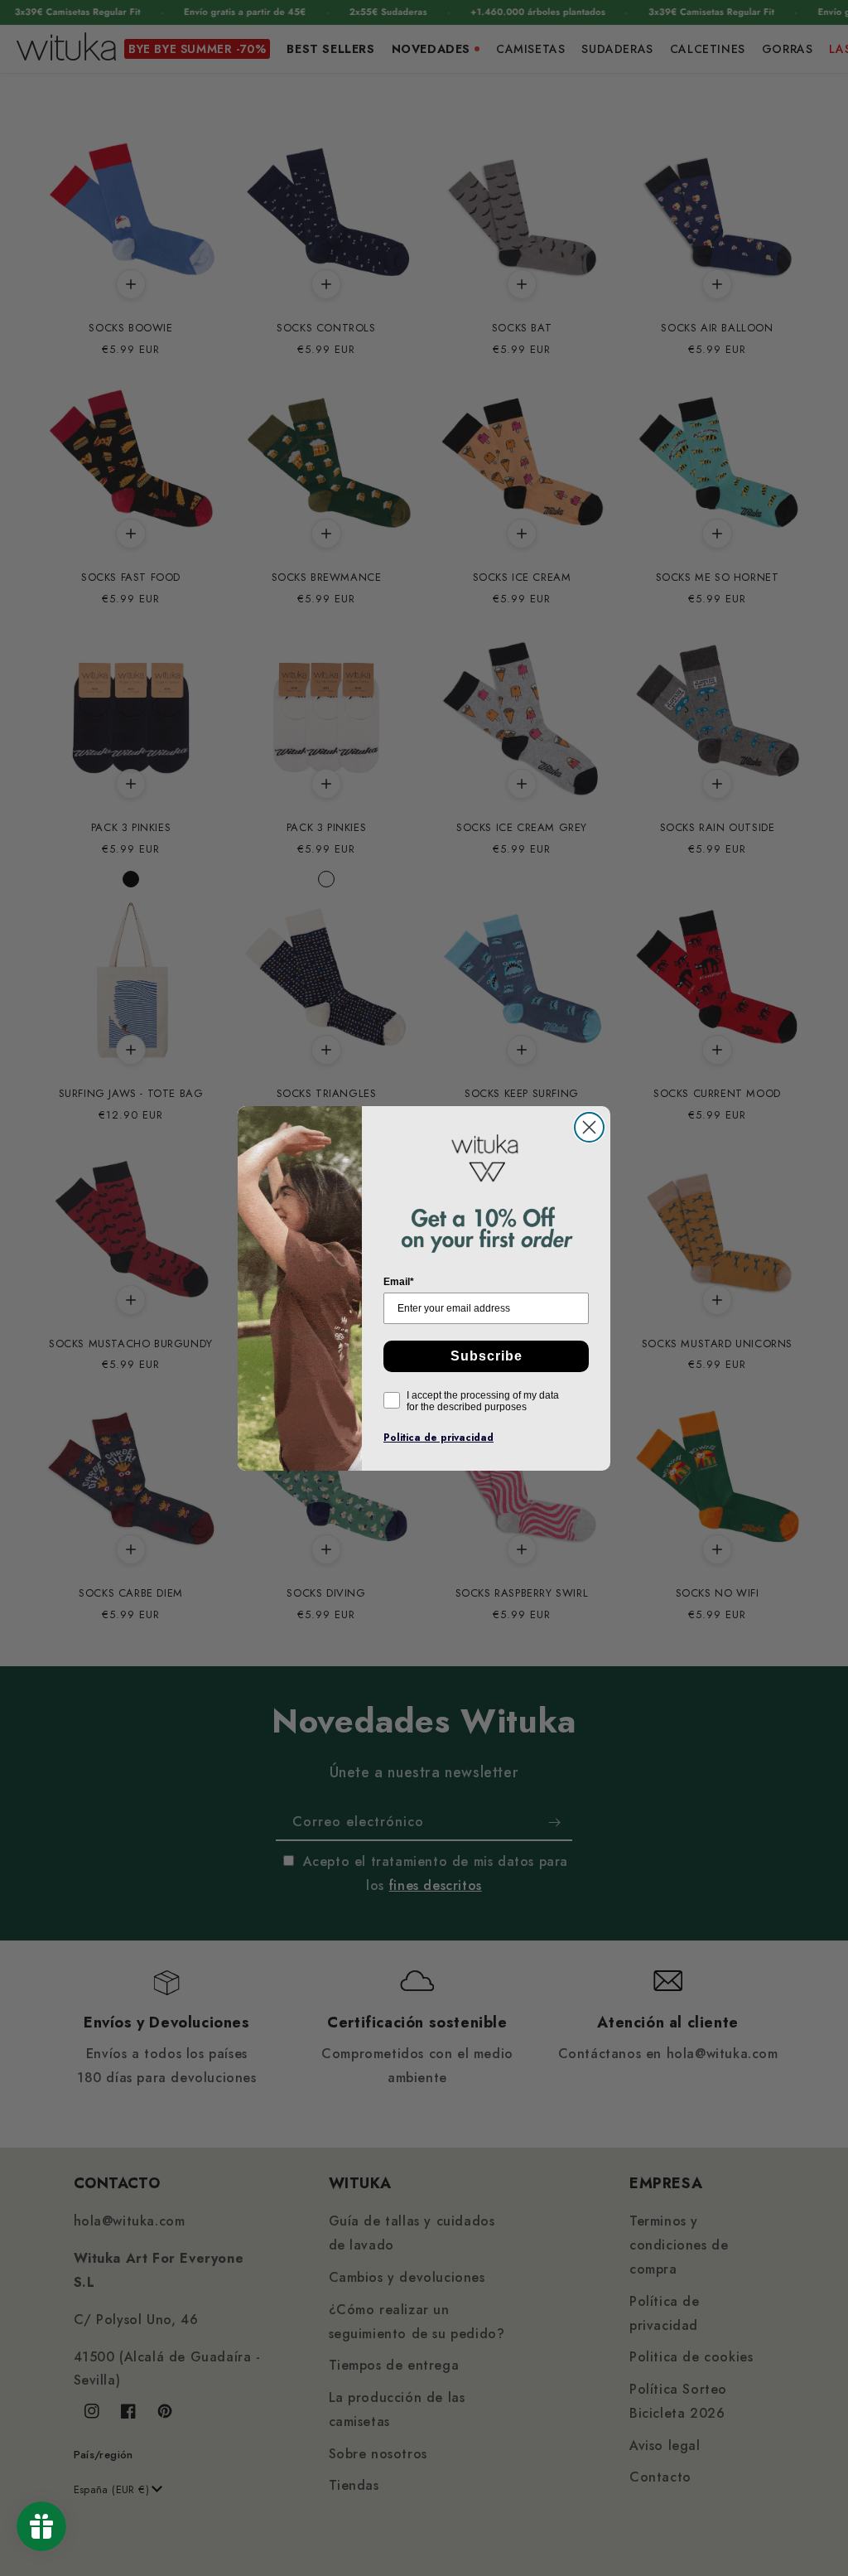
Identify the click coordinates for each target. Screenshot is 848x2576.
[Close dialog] (589, 1127)
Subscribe (487, 1356)
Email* (399, 1282)
